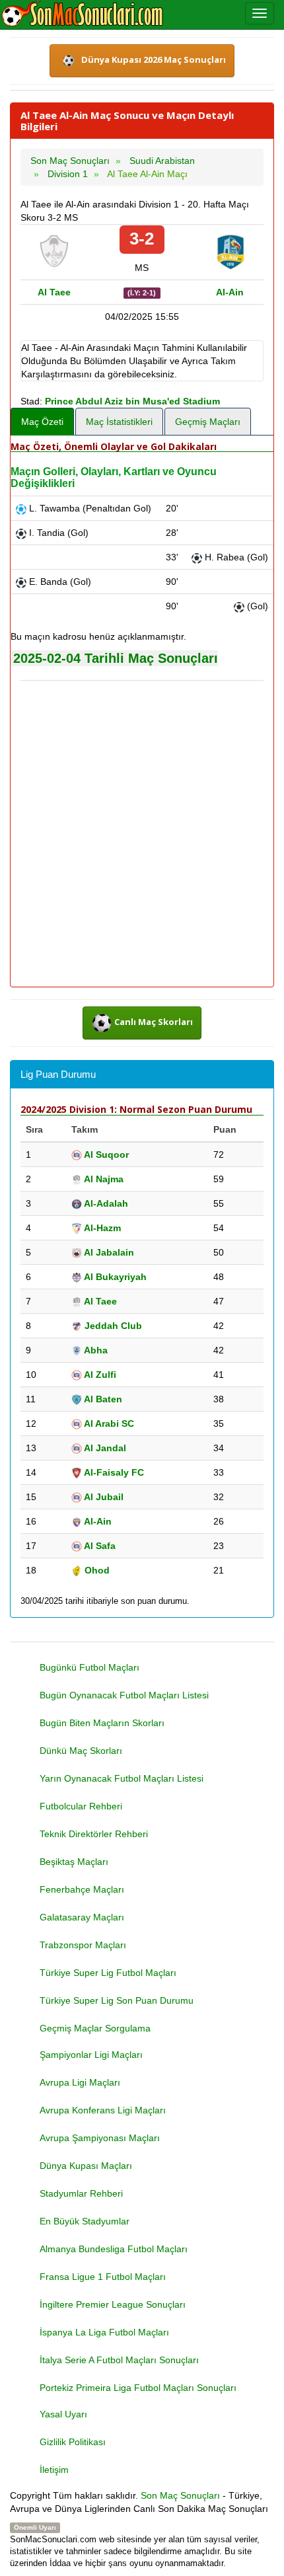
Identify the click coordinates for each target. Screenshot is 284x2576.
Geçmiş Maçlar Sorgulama (95, 2028)
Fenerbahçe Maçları (82, 1889)
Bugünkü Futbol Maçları (89, 1667)
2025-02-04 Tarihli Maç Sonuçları (116, 658)
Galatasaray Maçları (82, 1917)
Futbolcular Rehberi (81, 1806)
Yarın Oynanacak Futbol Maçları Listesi (122, 1778)
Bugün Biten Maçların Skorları (102, 1723)
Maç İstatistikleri (119, 422)
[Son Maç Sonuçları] (82, 15)
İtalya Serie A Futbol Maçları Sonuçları (119, 2360)
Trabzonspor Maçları (83, 1945)
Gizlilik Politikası (73, 2442)
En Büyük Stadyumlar (85, 2221)
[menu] (260, 13)
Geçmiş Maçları (208, 422)
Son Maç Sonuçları (180, 2495)
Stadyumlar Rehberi (81, 2193)
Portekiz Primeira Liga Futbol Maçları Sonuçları (138, 2388)
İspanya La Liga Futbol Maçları (104, 2332)
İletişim (54, 2470)
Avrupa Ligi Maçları (80, 2082)
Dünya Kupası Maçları (86, 2166)
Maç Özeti (42, 422)
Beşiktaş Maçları (74, 1862)
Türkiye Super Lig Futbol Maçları (108, 1973)
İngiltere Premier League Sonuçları (113, 2304)
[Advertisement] (142, 835)
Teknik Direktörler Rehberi (94, 1834)
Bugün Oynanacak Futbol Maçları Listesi (124, 1695)
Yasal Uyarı (63, 2414)
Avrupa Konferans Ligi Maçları (103, 2110)
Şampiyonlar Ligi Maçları (91, 2055)
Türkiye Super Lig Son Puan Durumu (117, 2000)
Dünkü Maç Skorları (81, 1751)
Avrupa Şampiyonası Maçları (100, 2138)
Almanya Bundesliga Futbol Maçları (114, 2249)
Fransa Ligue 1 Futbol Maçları (103, 2277)
